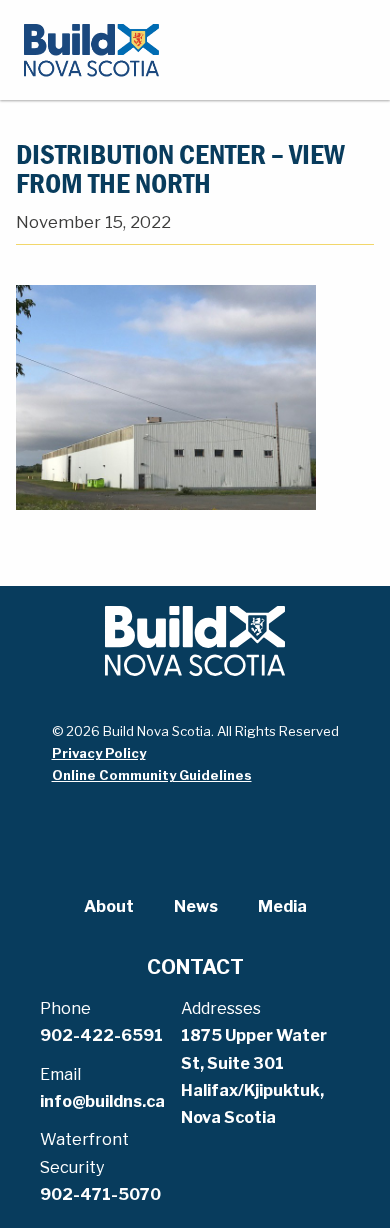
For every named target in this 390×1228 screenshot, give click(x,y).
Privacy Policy (99, 753)
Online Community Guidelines (152, 775)
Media (282, 906)
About (109, 906)
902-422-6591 (101, 1035)
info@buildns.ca (102, 1101)
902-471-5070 (100, 1194)
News (196, 906)
